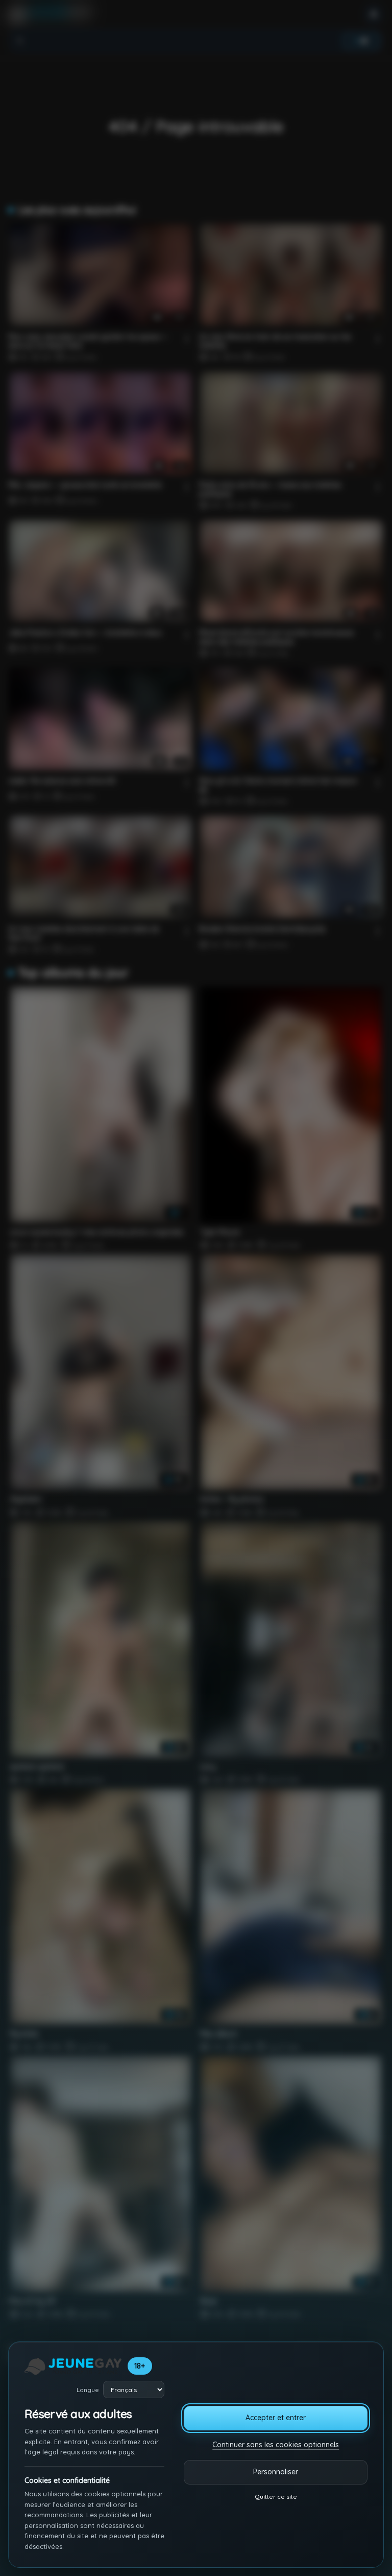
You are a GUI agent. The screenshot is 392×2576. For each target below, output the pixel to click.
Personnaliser (276, 2472)
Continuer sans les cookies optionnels (276, 2445)
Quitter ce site (276, 2497)
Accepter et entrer (276, 2418)
